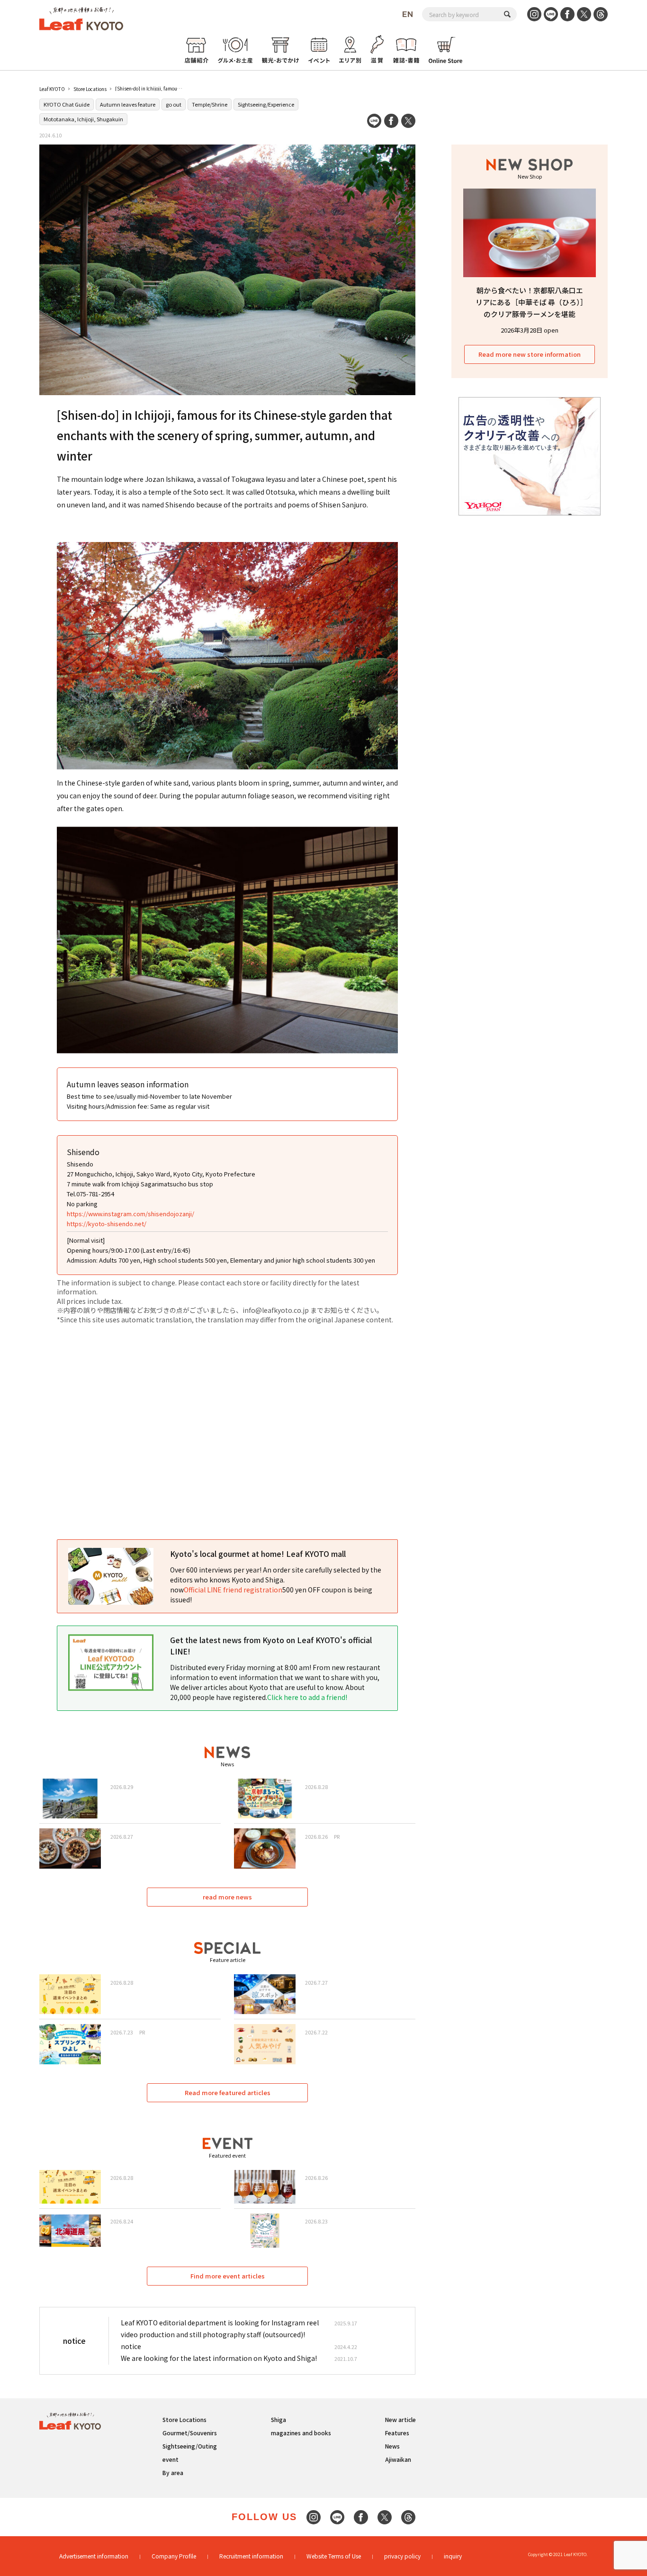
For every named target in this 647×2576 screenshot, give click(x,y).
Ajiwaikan (398, 2459)
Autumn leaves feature (128, 104)
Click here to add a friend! (307, 1697)
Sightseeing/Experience (266, 104)
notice (131, 2346)
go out (174, 104)
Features (397, 2433)
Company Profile (174, 2556)
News (392, 2446)
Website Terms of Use (334, 2556)
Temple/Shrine (210, 104)
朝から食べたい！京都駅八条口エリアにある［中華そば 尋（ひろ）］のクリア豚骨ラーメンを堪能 (530, 302)
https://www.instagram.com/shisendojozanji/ (130, 1214)
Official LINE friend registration (233, 1590)
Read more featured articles (228, 2092)
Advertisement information (94, 2556)
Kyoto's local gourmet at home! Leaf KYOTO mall (258, 1554)
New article (400, 2419)
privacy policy (402, 2556)
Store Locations (90, 89)
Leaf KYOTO (52, 89)
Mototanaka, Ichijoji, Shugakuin (83, 119)
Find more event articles (228, 2276)
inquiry (453, 2556)
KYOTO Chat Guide (67, 104)
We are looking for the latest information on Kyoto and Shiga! (219, 2358)
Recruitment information (251, 2556)
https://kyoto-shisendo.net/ (107, 1224)
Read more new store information (530, 354)
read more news (227, 1897)
